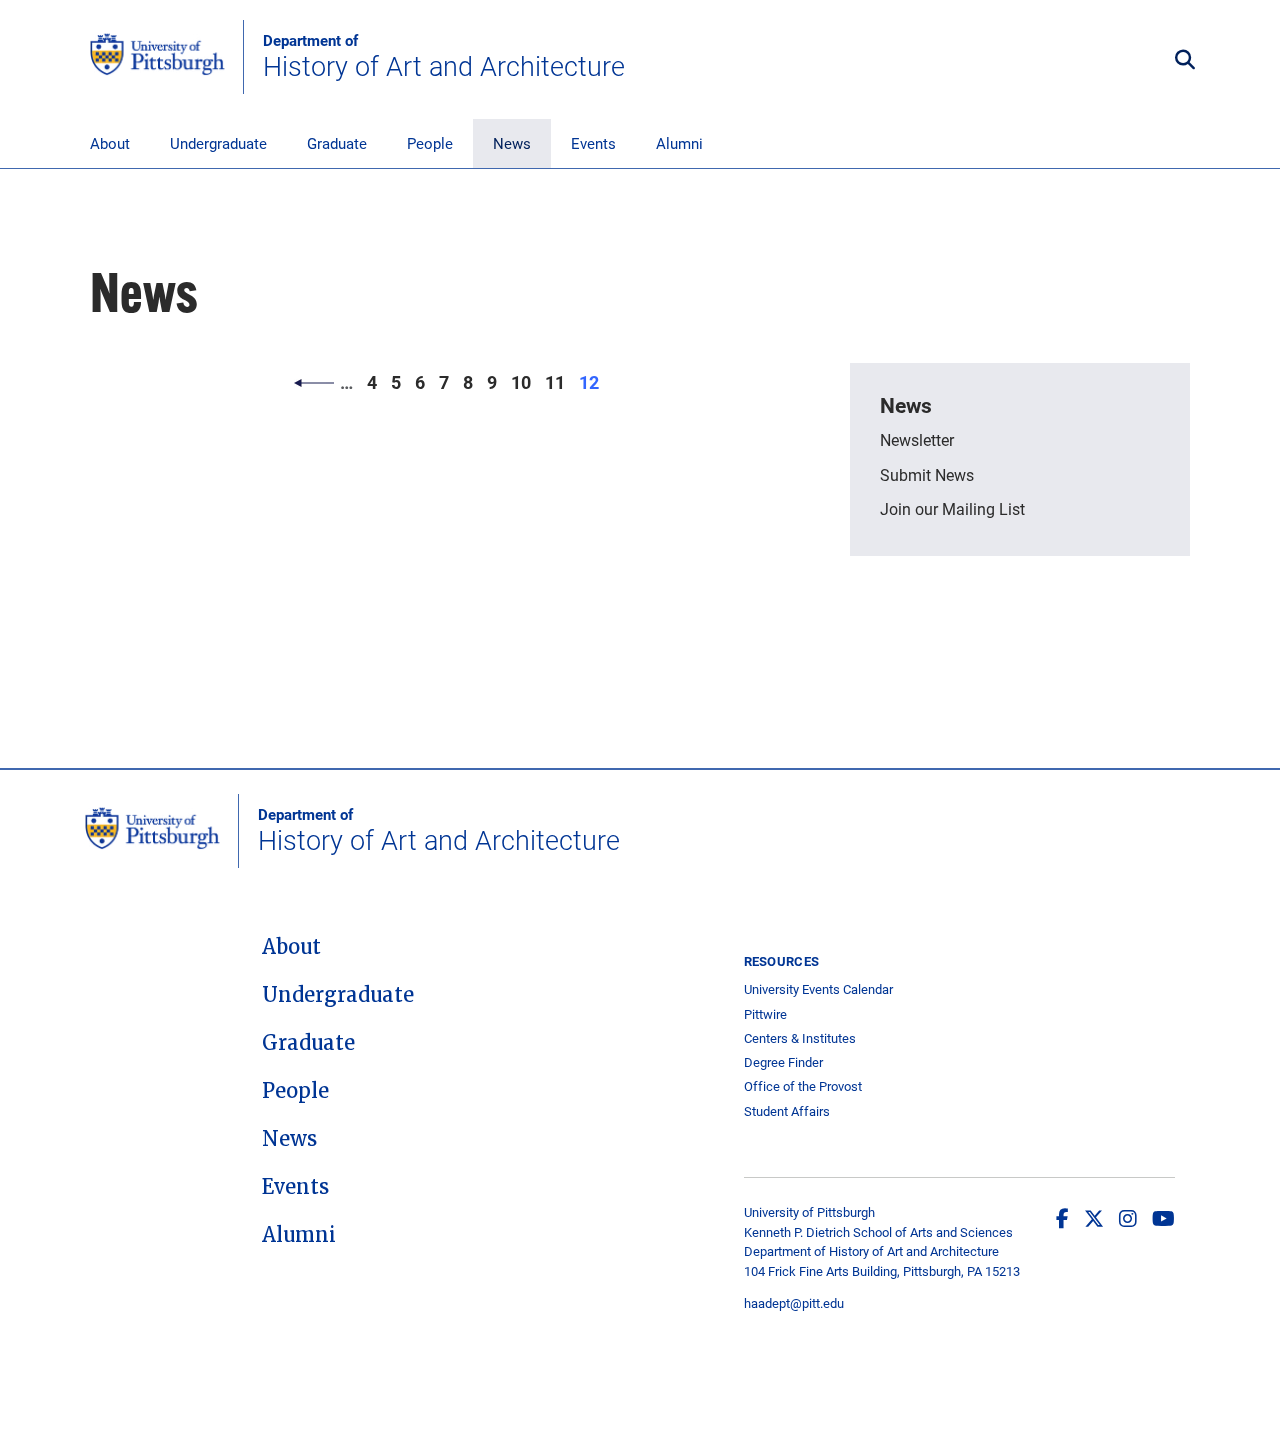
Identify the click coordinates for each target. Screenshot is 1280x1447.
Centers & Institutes (800, 1038)
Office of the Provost (803, 1086)
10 (524, 382)
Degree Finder (783, 1062)
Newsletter (917, 439)
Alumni (679, 143)
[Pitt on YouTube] (1163, 1218)
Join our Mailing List (952, 508)
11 (558, 382)
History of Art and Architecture (444, 57)
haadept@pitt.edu (794, 1303)
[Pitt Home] (167, 57)
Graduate (337, 143)
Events (593, 143)
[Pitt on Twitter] (1094, 1218)
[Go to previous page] (313, 382)
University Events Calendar (818, 989)
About (110, 143)
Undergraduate (218, 143)
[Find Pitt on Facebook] (1062, 1218)
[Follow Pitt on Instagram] (1128, 1218)
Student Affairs (787, 1111)
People (430, 143)
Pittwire (765, 1014)
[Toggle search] (1185, 60)
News (512, 143)
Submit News (927, 474)
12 (592, 382)
